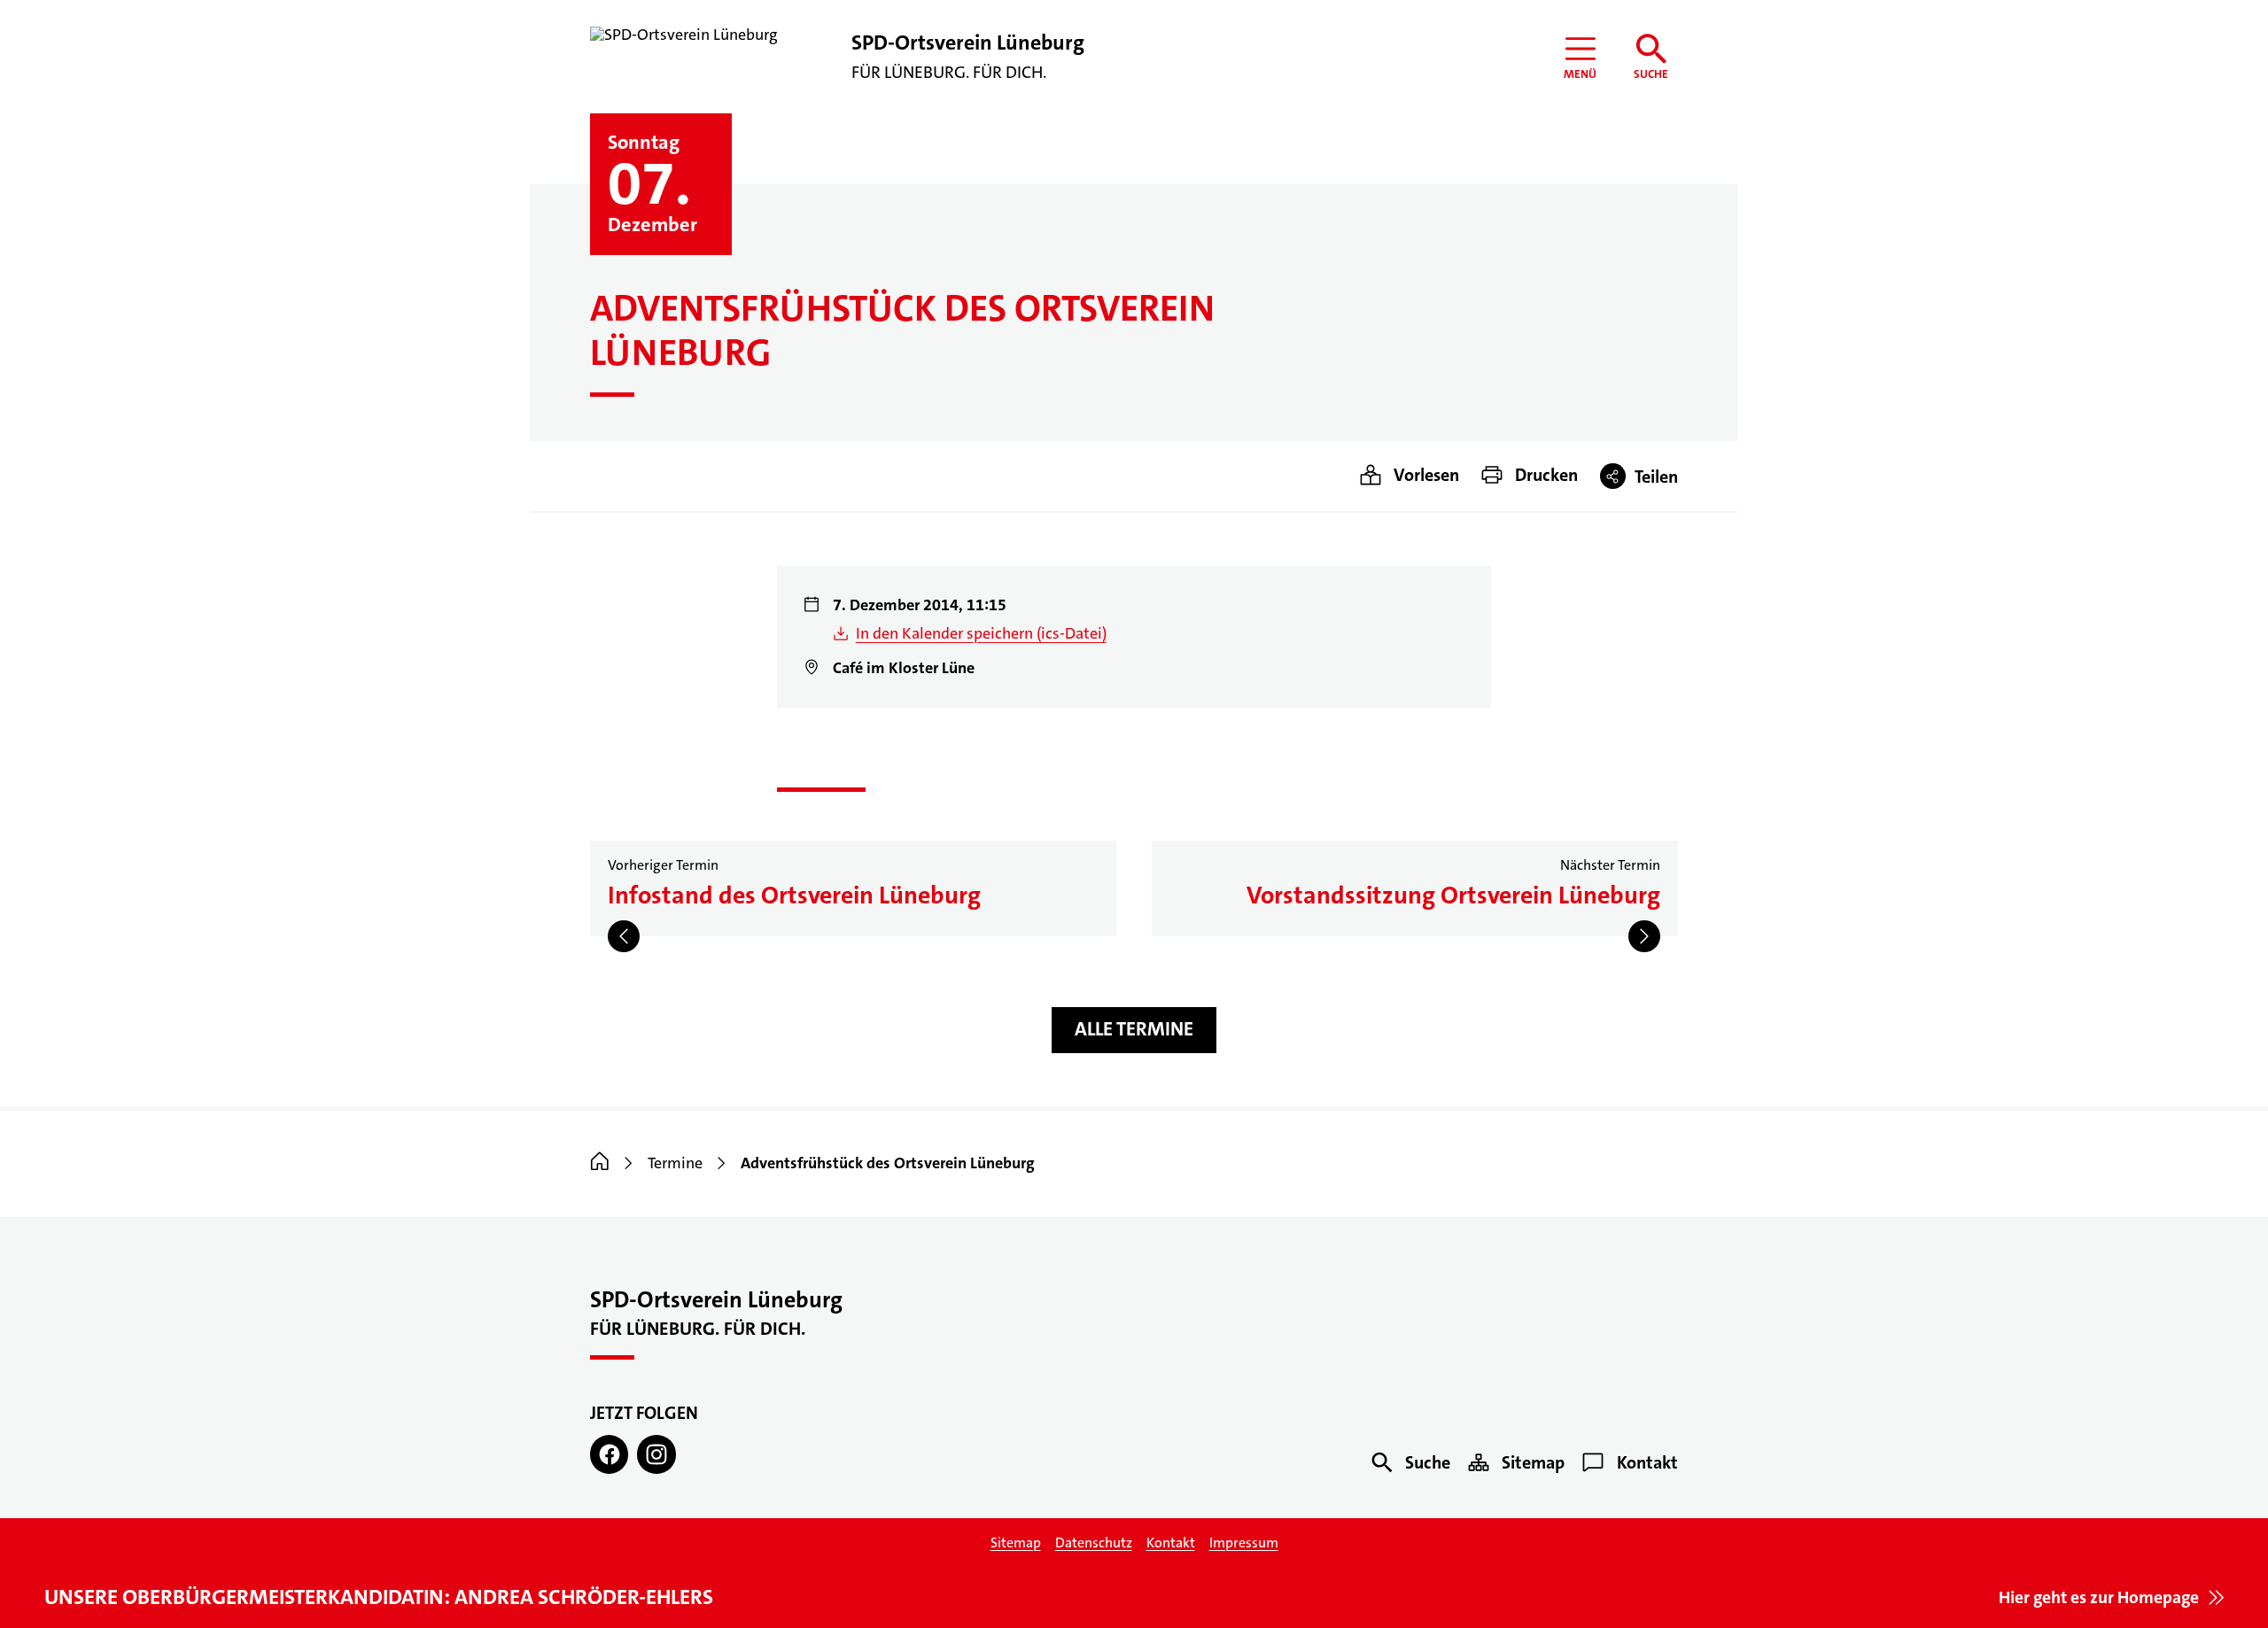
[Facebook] (609, 1454)
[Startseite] (600, 1163)
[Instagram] (656, 1454)
